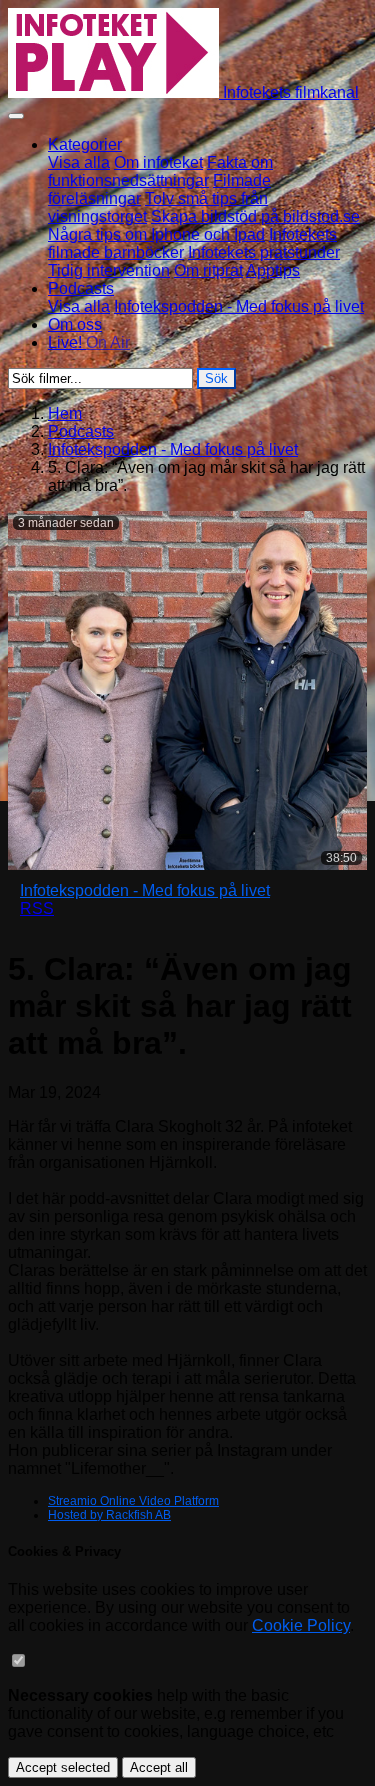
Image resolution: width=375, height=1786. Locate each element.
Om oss (75, 324)
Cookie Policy (301, 1625)
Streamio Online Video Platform (133, 1501)
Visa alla (79, 162)
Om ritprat (208, 270)
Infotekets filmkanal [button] (289, 92)
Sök (216, 378)
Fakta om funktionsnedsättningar (160, 171)
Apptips (273, 270)
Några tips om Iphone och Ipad (156, 234)
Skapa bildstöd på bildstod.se (255, 216)
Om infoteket (158, 162)
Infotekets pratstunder (264, 252)
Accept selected (63, 1767)
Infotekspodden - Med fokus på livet (239, 306)
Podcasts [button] (81, 288)
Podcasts (81, 431)
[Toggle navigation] (16, 116)
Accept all (159, 1767)
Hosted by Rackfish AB (109, 1515)
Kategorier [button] (85, 144)
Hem (65, 413)
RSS (37, 908)
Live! (89, 342)
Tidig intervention (109, 270)
